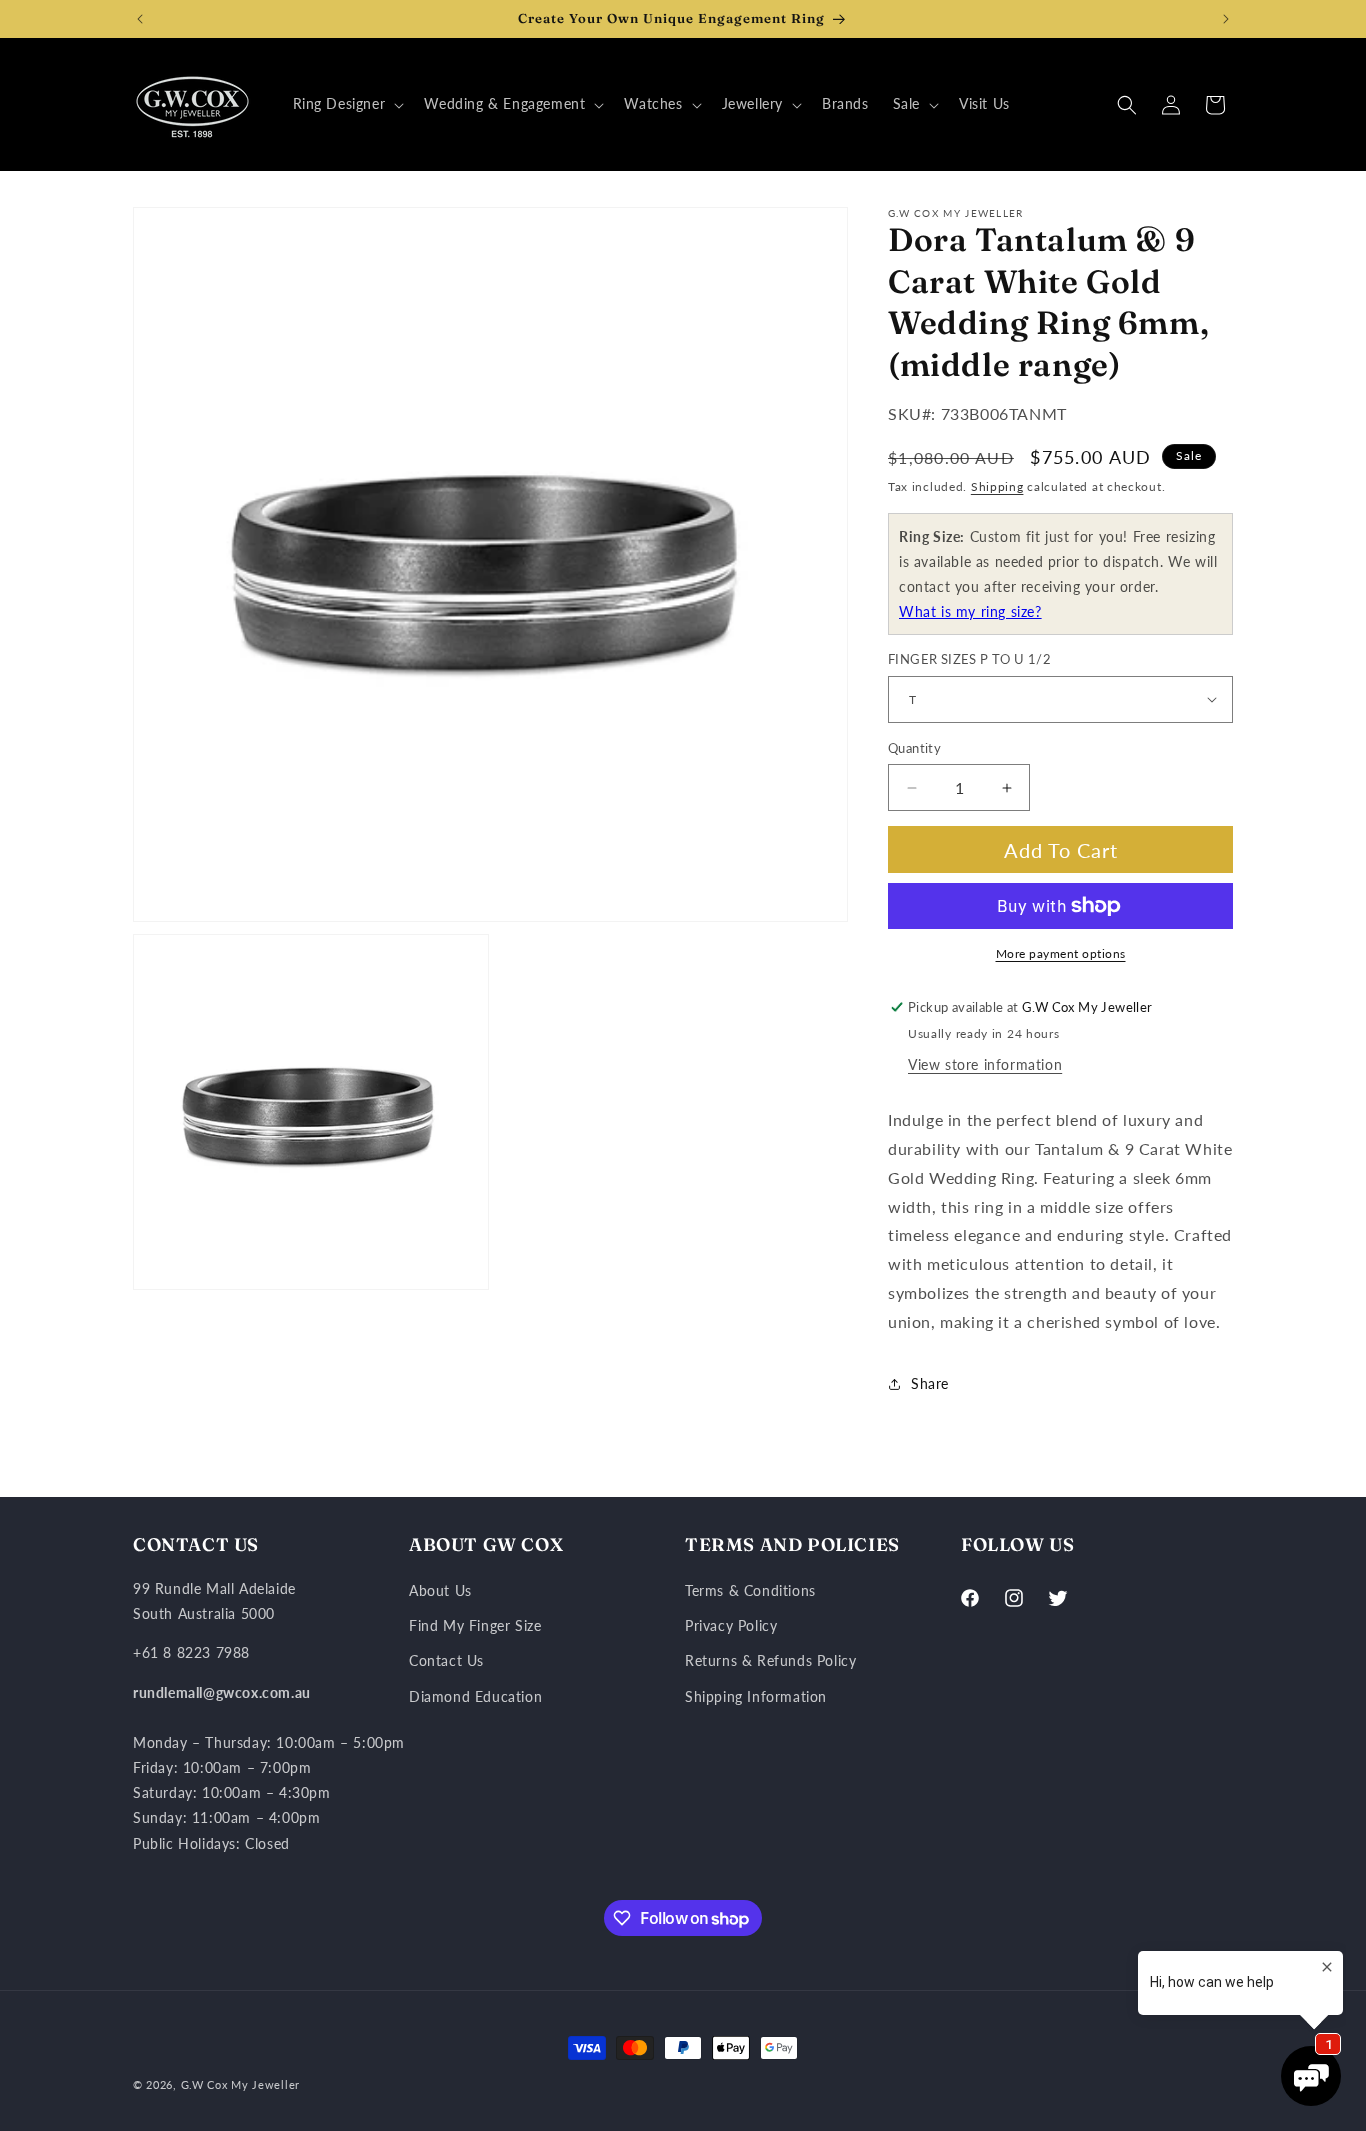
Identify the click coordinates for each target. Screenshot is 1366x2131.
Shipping (997, 486)
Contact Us (446, 1660)
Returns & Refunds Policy (770, 1660)
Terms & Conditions (750, 1590)
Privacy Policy (731, 1625)
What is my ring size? (970, 611)
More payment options (1061, 953)
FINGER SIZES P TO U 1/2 (969, 659)
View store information (985, 1064)
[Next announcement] (1226, 19)
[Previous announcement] (140, 19)
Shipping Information (756, 1696)
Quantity (914, 748)
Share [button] (930, 1383)
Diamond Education (475, 1696)
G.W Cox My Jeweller (240, 2084)
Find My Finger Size (475, 1625)
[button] (347, 104)
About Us (440, 1590)
